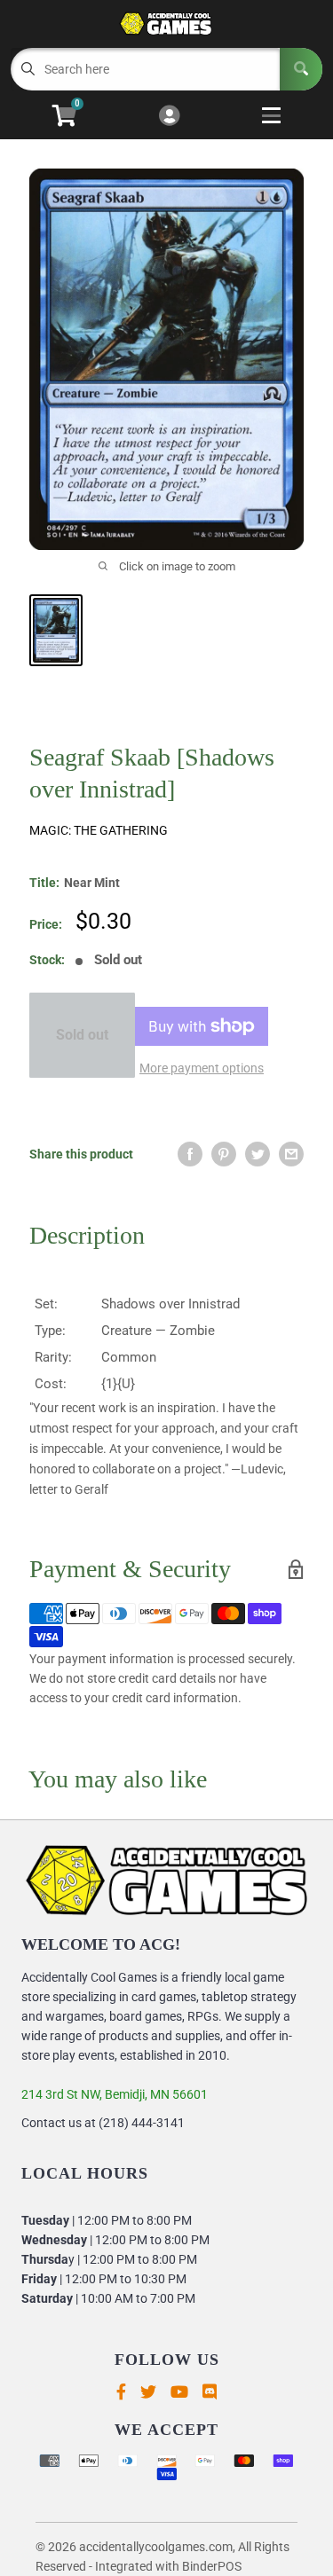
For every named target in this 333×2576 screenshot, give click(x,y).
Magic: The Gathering (99, 830)
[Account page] (169, 117)
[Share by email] (291, 1154)
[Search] (301, 69)
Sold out (82, 1035)
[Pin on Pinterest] (224, 1154)
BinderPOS (212, 2566)
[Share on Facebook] (190, 1154)
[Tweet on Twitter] (258, 1154)
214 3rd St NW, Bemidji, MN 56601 (115, 2094)
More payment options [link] (202, 1068)
